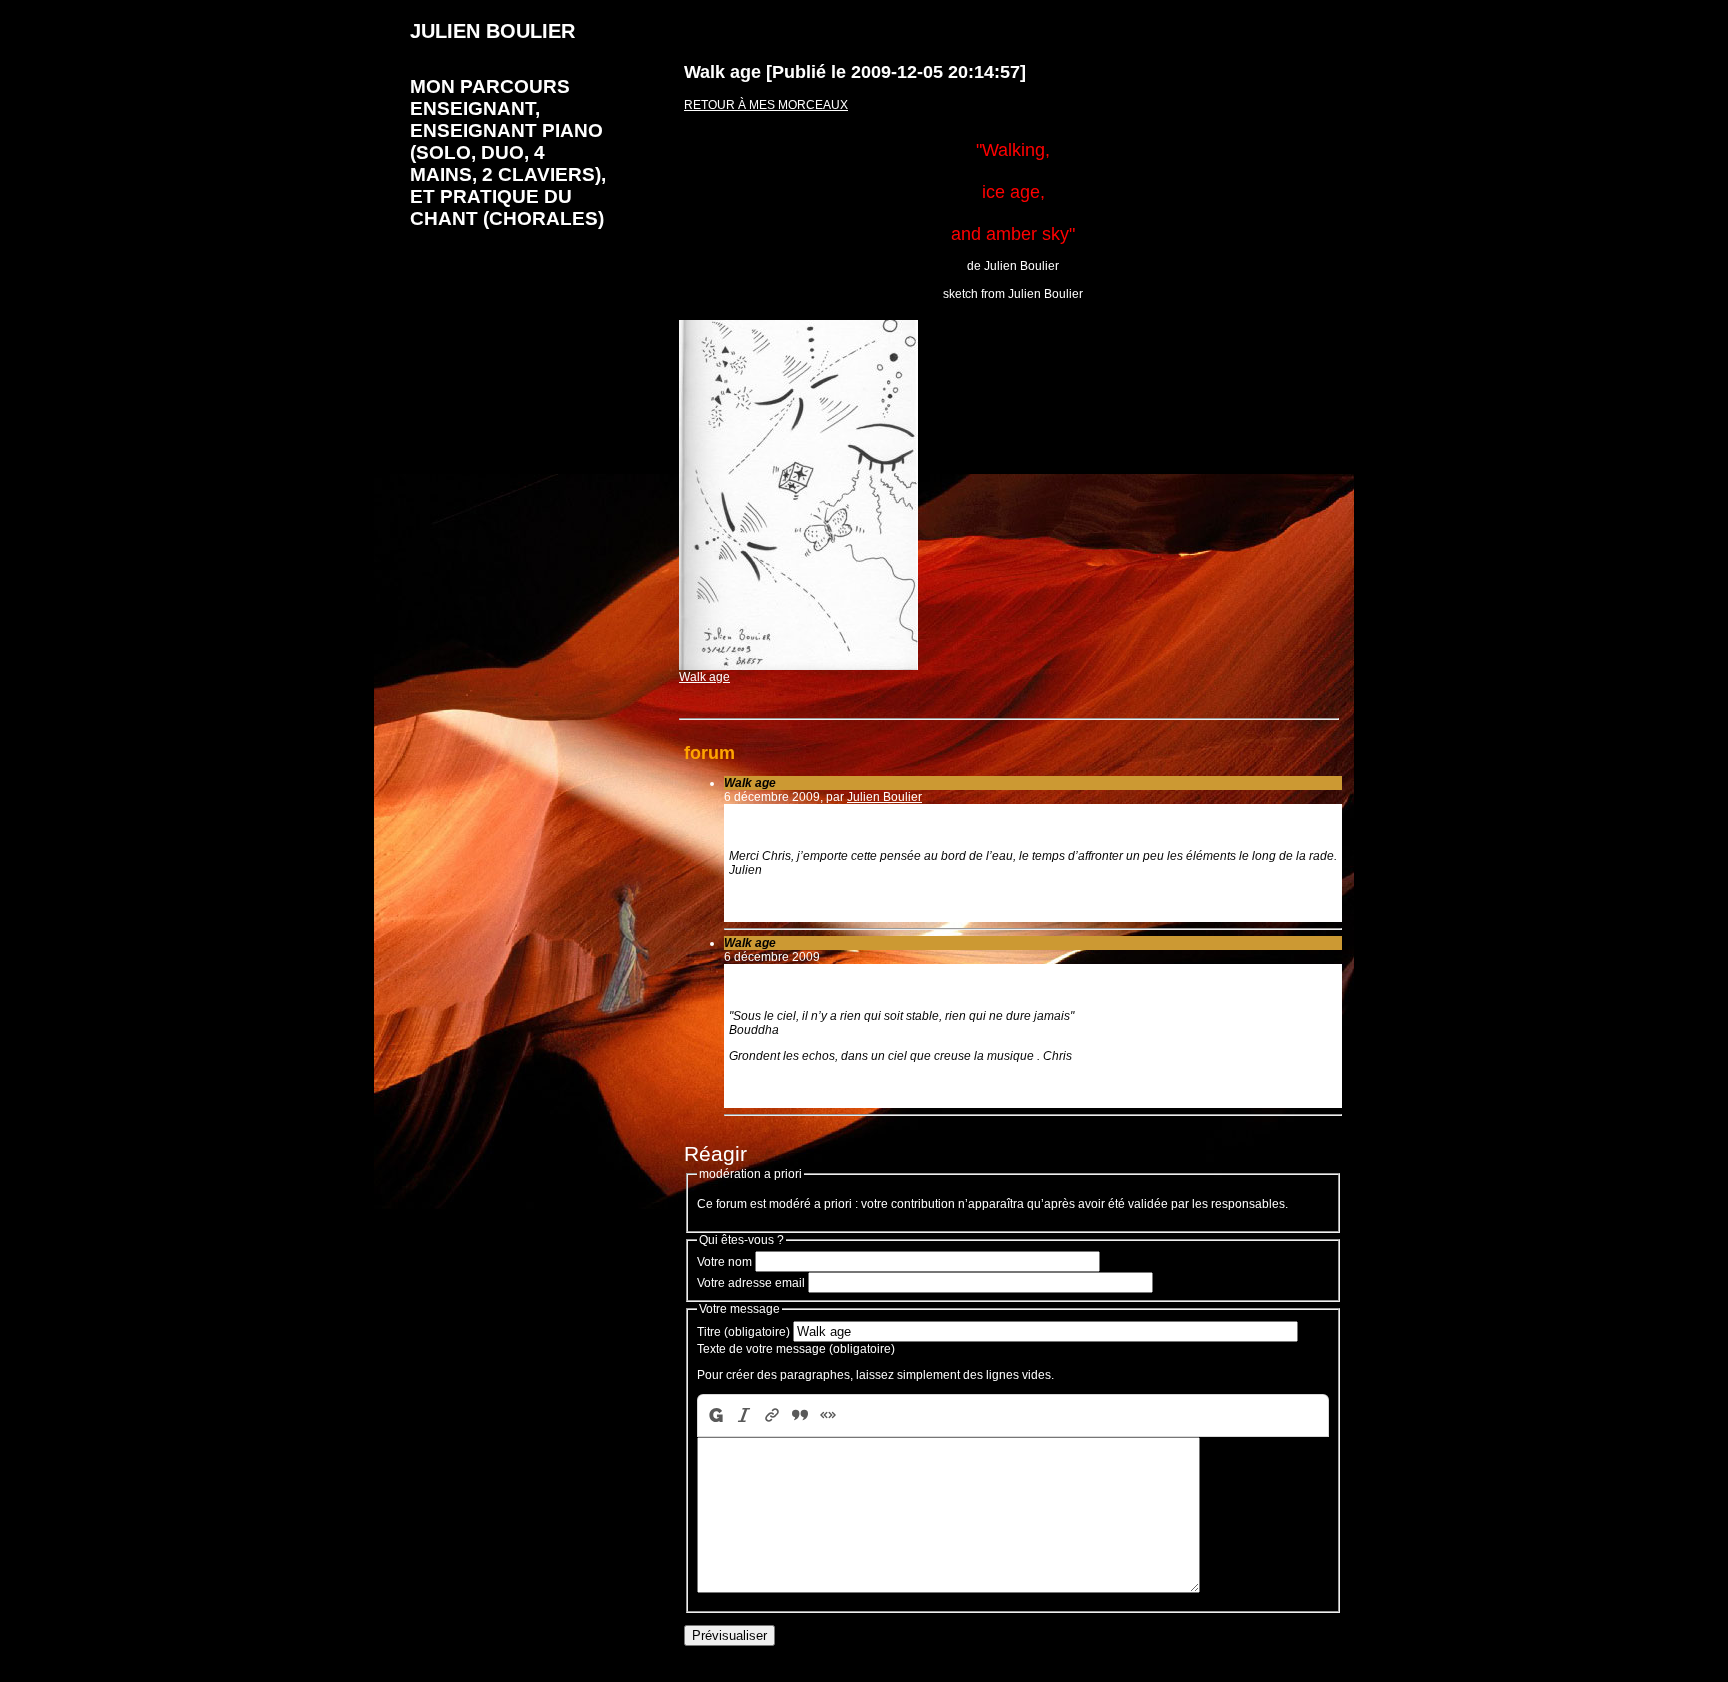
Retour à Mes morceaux (766, 105)
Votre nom (724, 1262)
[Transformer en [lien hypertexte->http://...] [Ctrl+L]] (772, 1415)
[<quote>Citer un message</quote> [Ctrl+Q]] (800, 1415)
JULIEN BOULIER (492, 31)
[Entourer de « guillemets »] (828, 1415)
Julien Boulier (884, 797)
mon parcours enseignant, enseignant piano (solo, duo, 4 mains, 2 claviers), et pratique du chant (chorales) (508, 152)
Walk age (704, 677)
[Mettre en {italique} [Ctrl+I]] (744, 1415)
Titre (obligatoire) (743, 1332)
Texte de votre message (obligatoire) (796, 1349)
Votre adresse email (751, 1283)
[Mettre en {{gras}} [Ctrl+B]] (714, 1415)
